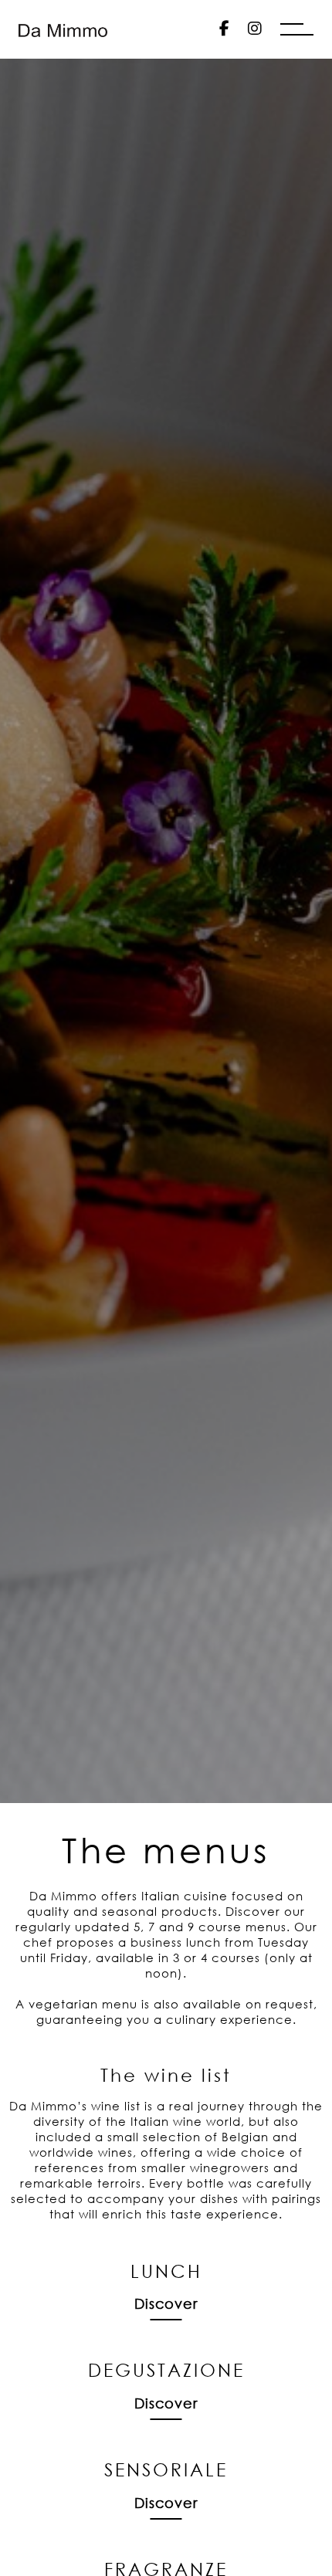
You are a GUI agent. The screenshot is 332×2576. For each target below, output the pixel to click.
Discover (166, 2303)
